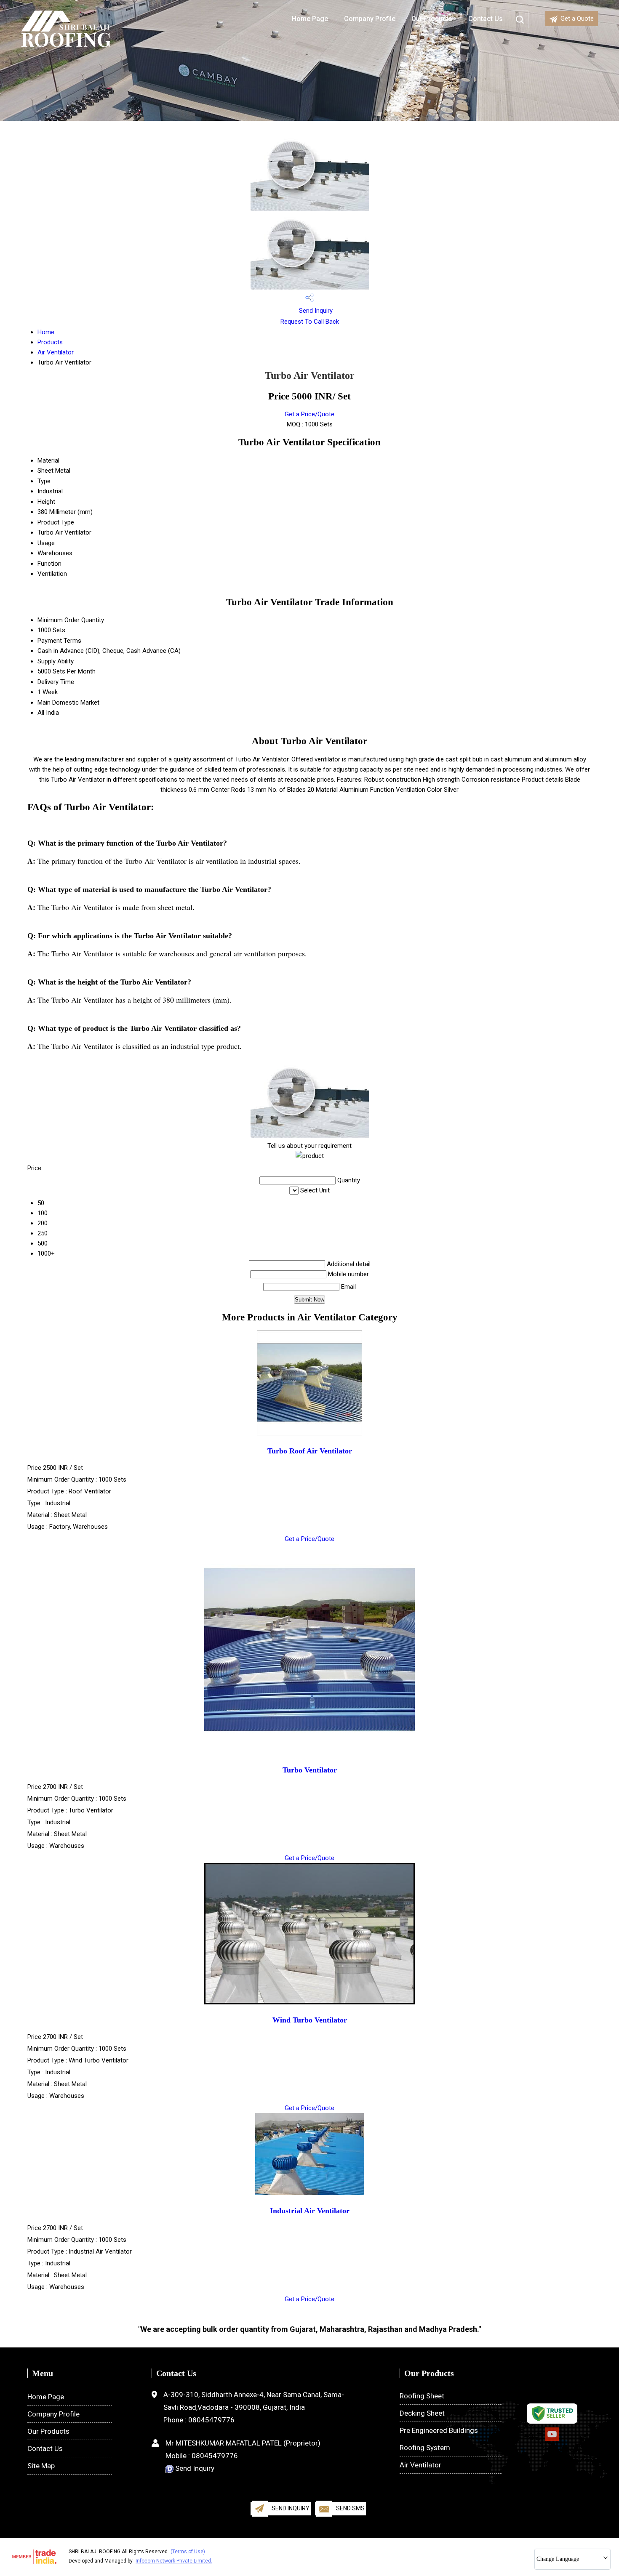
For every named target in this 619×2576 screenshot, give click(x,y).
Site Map (41, 2466)
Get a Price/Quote (309, 414)
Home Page (310, 19)
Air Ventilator (56, 352)
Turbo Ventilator (310, 1770)
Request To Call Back (310, 322)
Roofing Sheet (422, 2396)
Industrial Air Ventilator (310, 2211)
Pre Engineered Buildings (439, 2430)
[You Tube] (552, 2439)
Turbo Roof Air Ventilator (310, 1451)
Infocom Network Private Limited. (174, 2561)
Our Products (48, 2431)
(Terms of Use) (188, 2552)
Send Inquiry (315, 311)
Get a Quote (577, 19)
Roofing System (425, 2448)
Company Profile (370, 19)
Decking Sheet (422, 2413)
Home (46, 332)
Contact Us (45, 2448)
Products (50, 342)
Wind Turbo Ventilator (310, 2020)
